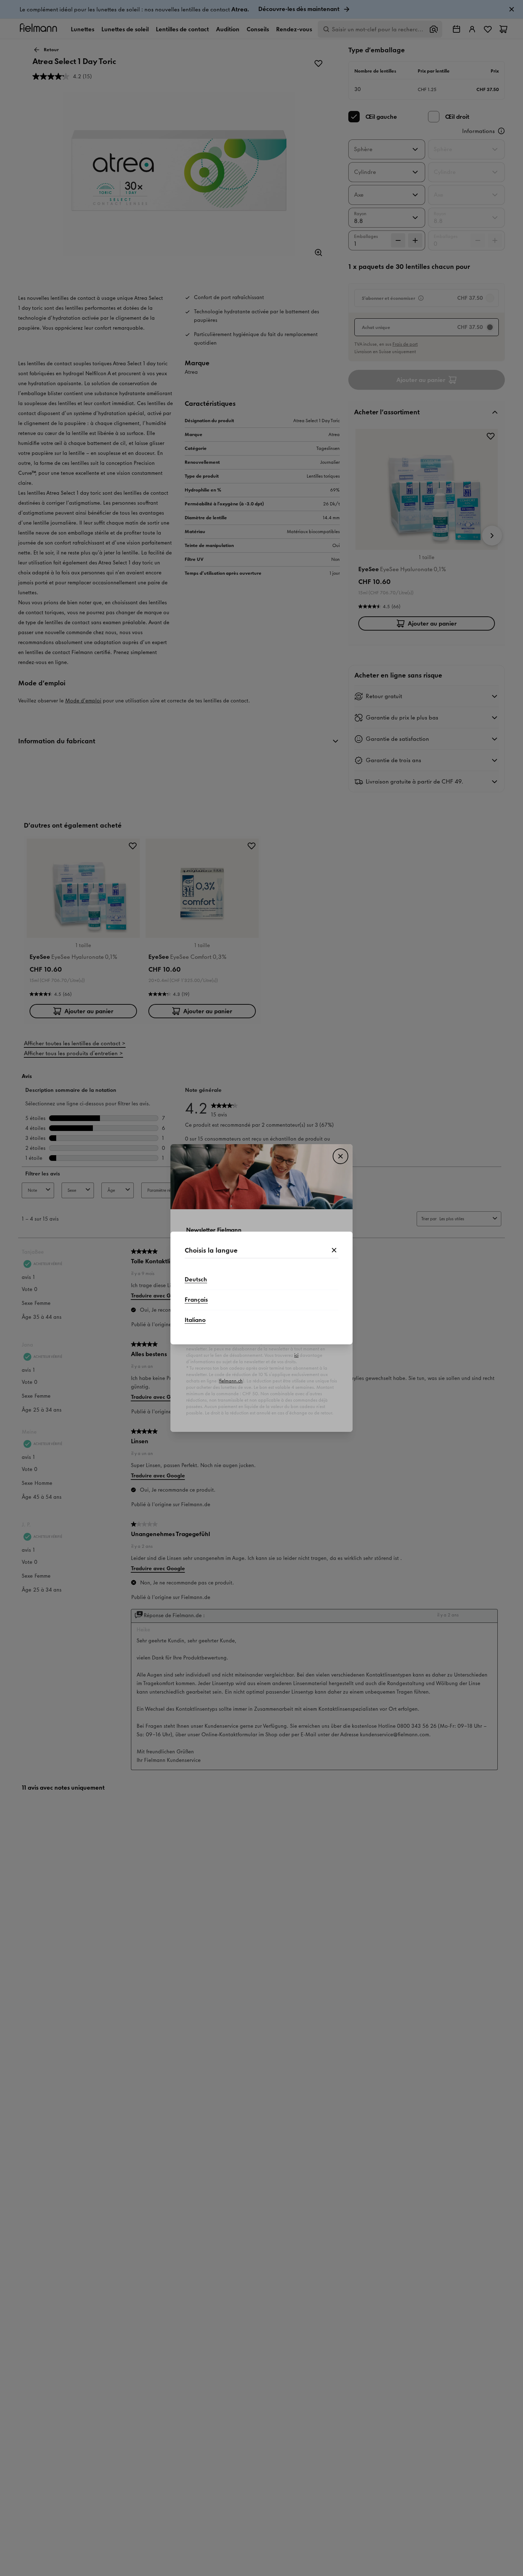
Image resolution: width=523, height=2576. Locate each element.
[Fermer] (334, 1250)
